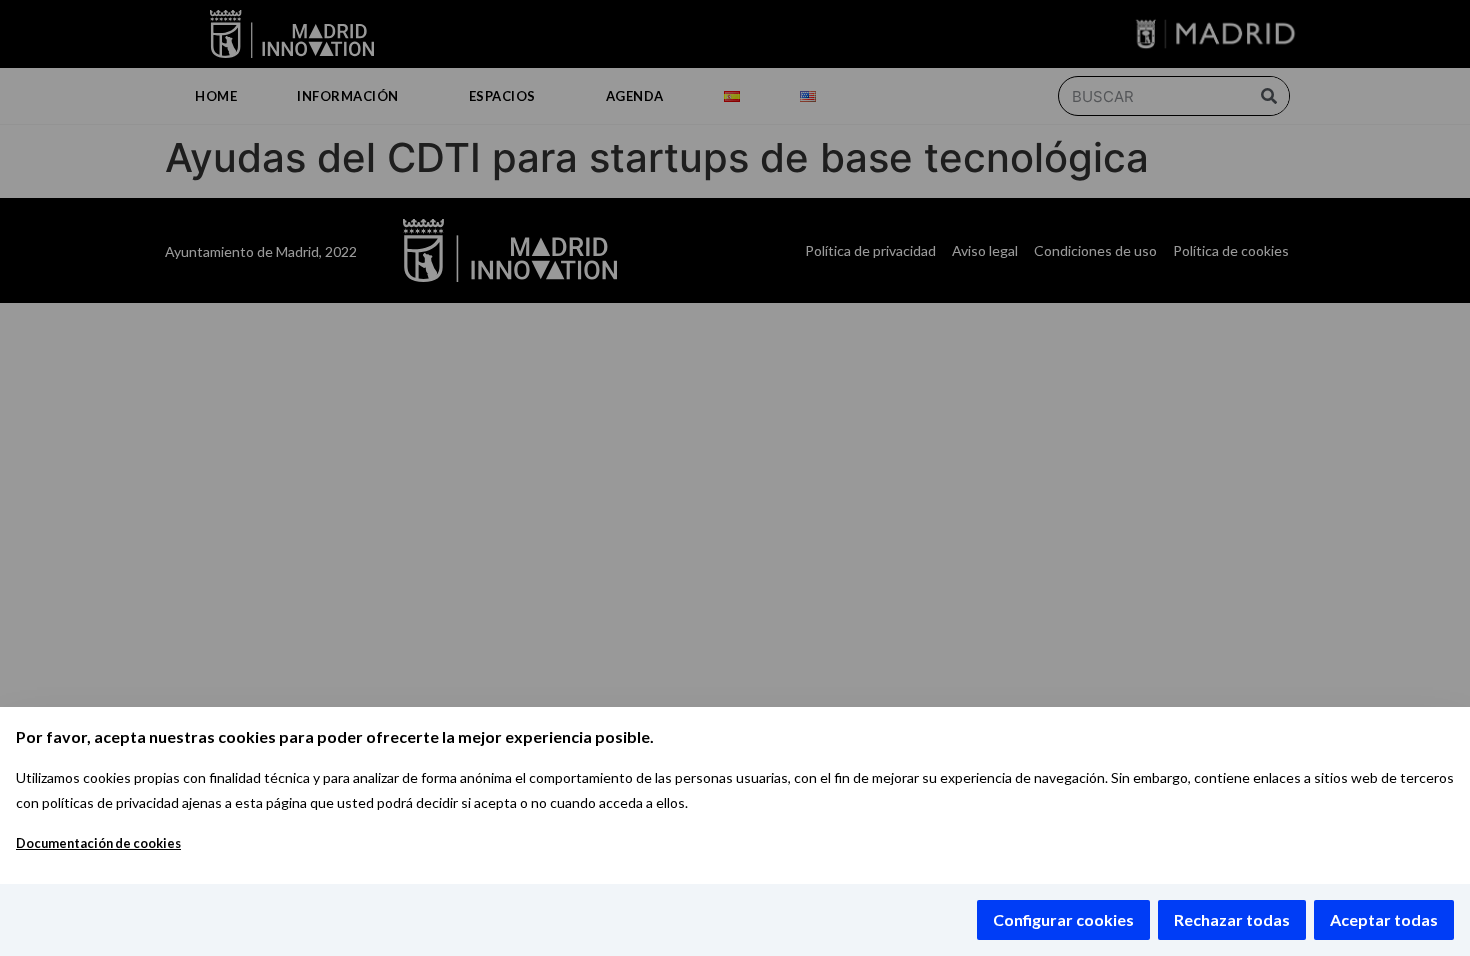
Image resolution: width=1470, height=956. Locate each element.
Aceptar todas (1384, 919)
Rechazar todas (1232, 919)
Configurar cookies (1063, 919)
